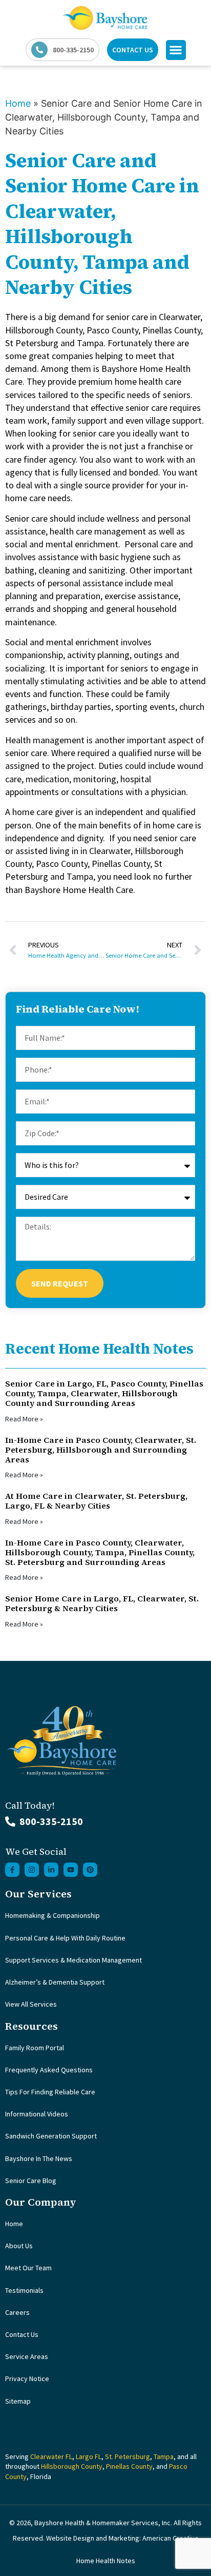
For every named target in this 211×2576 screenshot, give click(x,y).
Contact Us (22, 2334)
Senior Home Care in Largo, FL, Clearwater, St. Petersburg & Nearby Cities (102, 1603)
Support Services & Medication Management (73, 1960)
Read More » (24, 1419)
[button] (176, 50)
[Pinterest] (90, 1870)
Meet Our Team (28, 2268)
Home (18, 103)
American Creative (171, 2538)
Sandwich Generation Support (51, 2136)
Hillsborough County (72, 2466)
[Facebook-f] (12, 1870)
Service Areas (27, 2356)
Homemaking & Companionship (52, 1915)
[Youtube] (71, 1870)
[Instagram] (32, 1870)
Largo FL (89, 2456)
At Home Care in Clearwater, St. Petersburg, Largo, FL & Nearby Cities (96, 1501)
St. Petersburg (128, 2456)
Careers (17, 2312)
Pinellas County (129, 2466)
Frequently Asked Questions (49, 2070)
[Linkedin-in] (51, 1870)
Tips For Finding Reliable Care (50, 2092)
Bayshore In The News (39, 2158)
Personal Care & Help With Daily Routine (65, 1938)
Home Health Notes (106, 2561)
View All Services (31, 2004)
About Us (19, 2246)
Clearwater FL (51, 2456)
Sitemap (18, 2401)
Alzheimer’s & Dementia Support (55, 1982)
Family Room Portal (35, 2048)
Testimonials (24, 2290)
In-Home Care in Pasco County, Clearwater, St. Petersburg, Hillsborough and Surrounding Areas (101, 1450)
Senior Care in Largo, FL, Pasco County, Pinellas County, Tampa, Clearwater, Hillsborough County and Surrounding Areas (104, 1393)
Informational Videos (37, 2114)
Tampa (164, 2456)
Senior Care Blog (31, 2181)
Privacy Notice (27, 2379)
